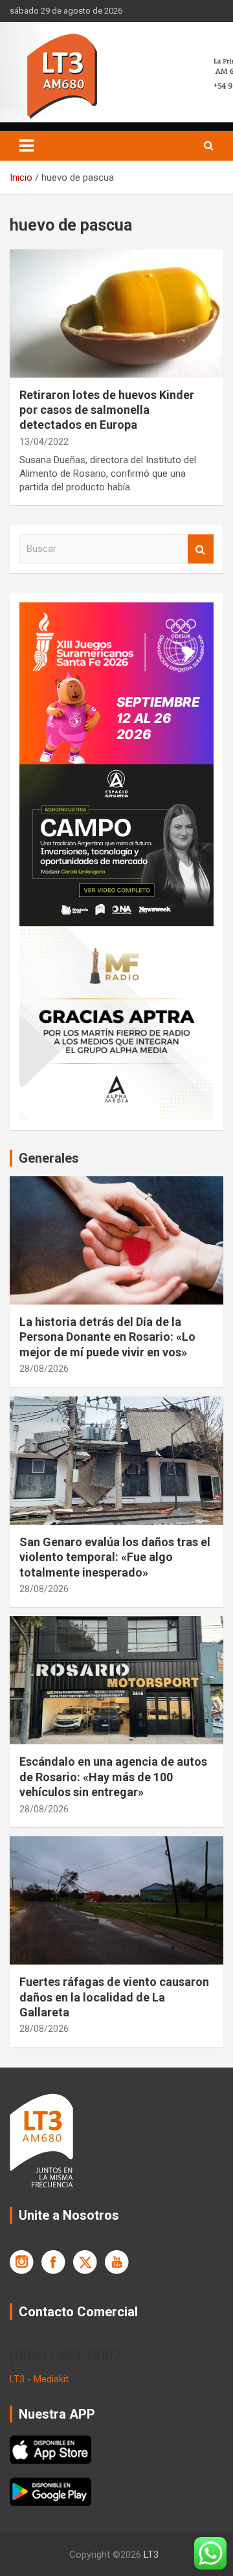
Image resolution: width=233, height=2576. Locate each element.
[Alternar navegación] (27, 146)
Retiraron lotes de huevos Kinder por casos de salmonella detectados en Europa (107, 410)
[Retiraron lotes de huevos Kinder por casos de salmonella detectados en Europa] (116, 313)
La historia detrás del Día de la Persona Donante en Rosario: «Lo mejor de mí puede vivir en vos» (107, 1337)
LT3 (151, 2555)
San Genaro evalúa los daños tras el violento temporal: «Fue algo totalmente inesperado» (115, 1557)
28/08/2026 (44, 1369)
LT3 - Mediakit (39, 2379)
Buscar (201, 549)
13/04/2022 (44, 442)
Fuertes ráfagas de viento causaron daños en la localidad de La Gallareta (114, 1997)
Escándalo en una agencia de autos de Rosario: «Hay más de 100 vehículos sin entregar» (113, 1777)
